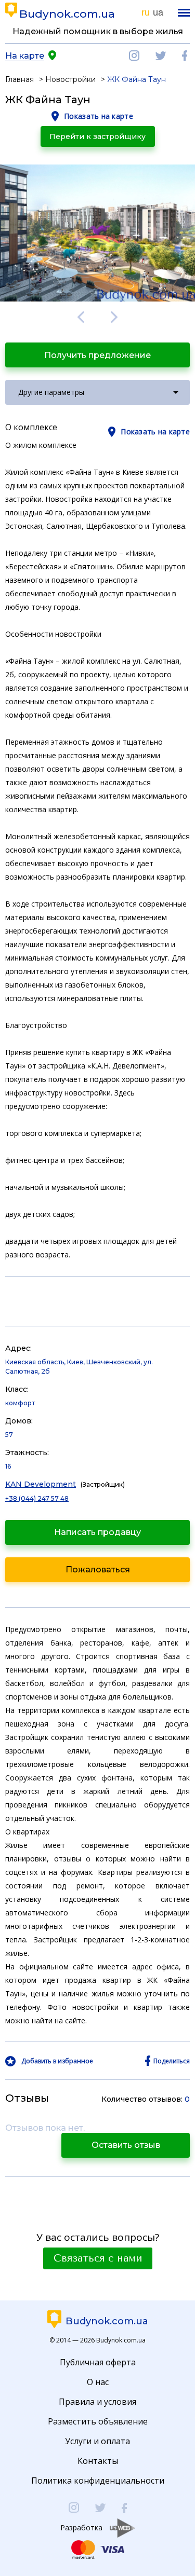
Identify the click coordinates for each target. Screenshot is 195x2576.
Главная (19, 79)
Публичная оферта (98, 2362)
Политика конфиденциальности (98, 2481)
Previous (81, 317)
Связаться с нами (98, 2258)
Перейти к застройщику (97, 136)
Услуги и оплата (97, 2441)
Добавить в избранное (57, 2061)
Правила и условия (97, 2402)
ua (158, 12)
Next (115, 317)
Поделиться (172, 2061)
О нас (98, 2382)
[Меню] (184, 13)
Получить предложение (97, 355)
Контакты (98, 2461)
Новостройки (70, 79)
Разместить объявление (98, 2421)
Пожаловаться (98, 1570)
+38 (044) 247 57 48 (37, 1498)
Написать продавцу (97, 1532)
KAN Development (41, 1484)
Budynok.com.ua (67, 14)
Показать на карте (99, 116)
